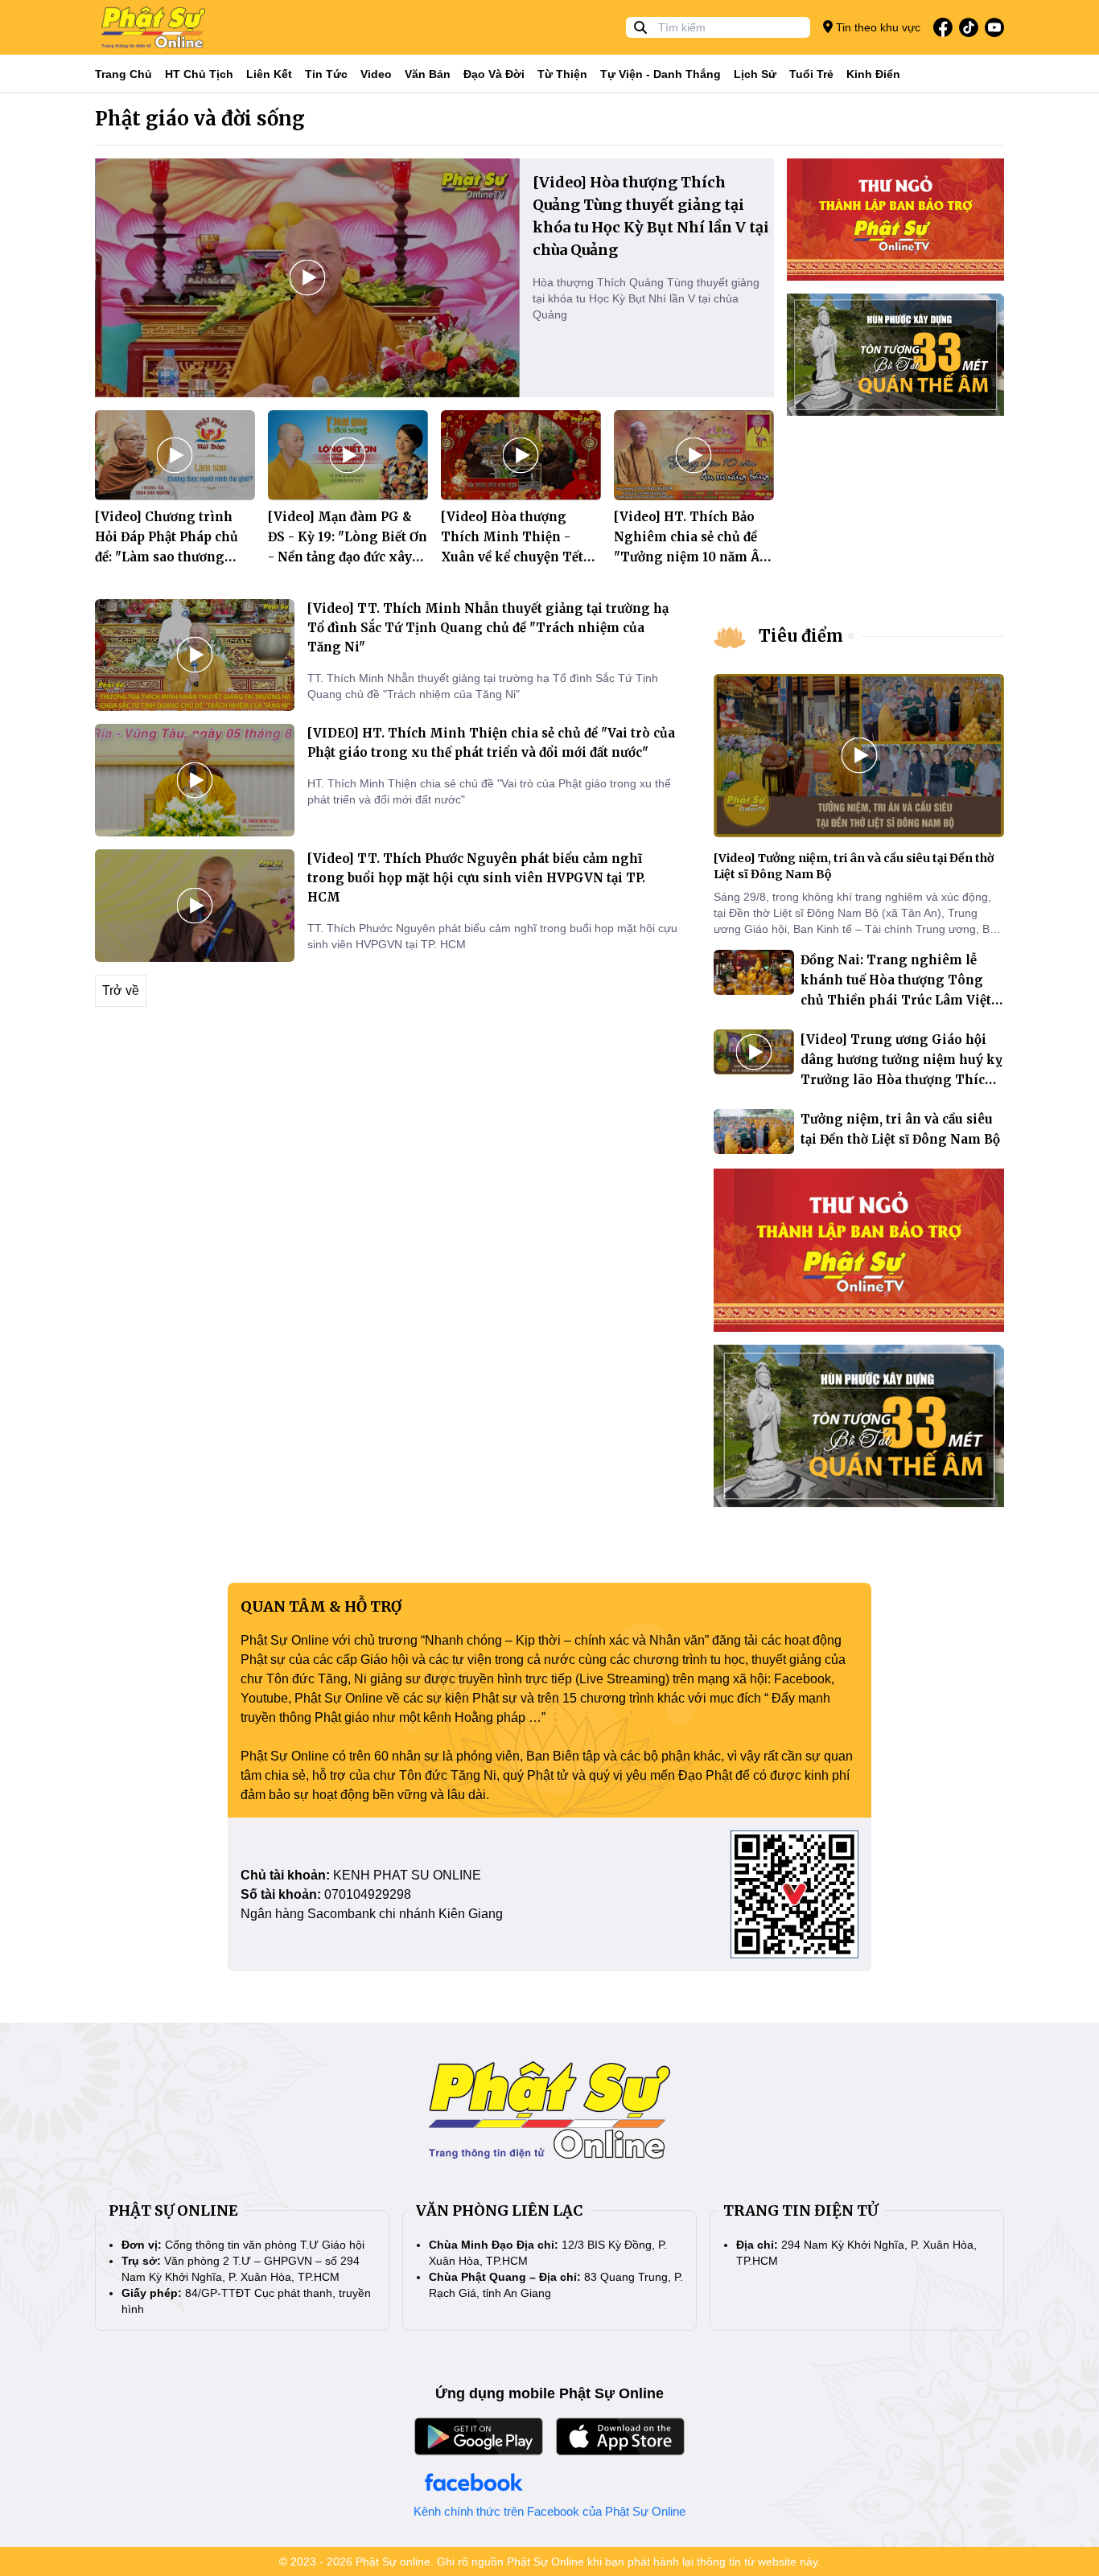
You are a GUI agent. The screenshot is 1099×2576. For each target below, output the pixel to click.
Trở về (121, 990)
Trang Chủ (123, 74)
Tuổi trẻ (811, 74)
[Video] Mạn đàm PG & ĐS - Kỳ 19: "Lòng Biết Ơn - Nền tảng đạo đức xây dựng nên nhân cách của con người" (348, 557)
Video (376, 74)
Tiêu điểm (801, 636)
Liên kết (269, 74)
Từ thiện (562, 74)
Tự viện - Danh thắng (661, 74)
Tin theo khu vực (877, 27)
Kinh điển (873, 74)
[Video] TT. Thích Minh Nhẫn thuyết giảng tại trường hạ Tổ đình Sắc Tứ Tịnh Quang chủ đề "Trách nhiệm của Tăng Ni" (488, 628)
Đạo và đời (494, 74)
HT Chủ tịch (199, 74)
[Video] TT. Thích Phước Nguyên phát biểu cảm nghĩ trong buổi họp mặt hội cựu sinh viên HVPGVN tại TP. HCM (476, 878)
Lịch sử (755, 74)
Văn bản (428, 74)
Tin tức (326, 74)
